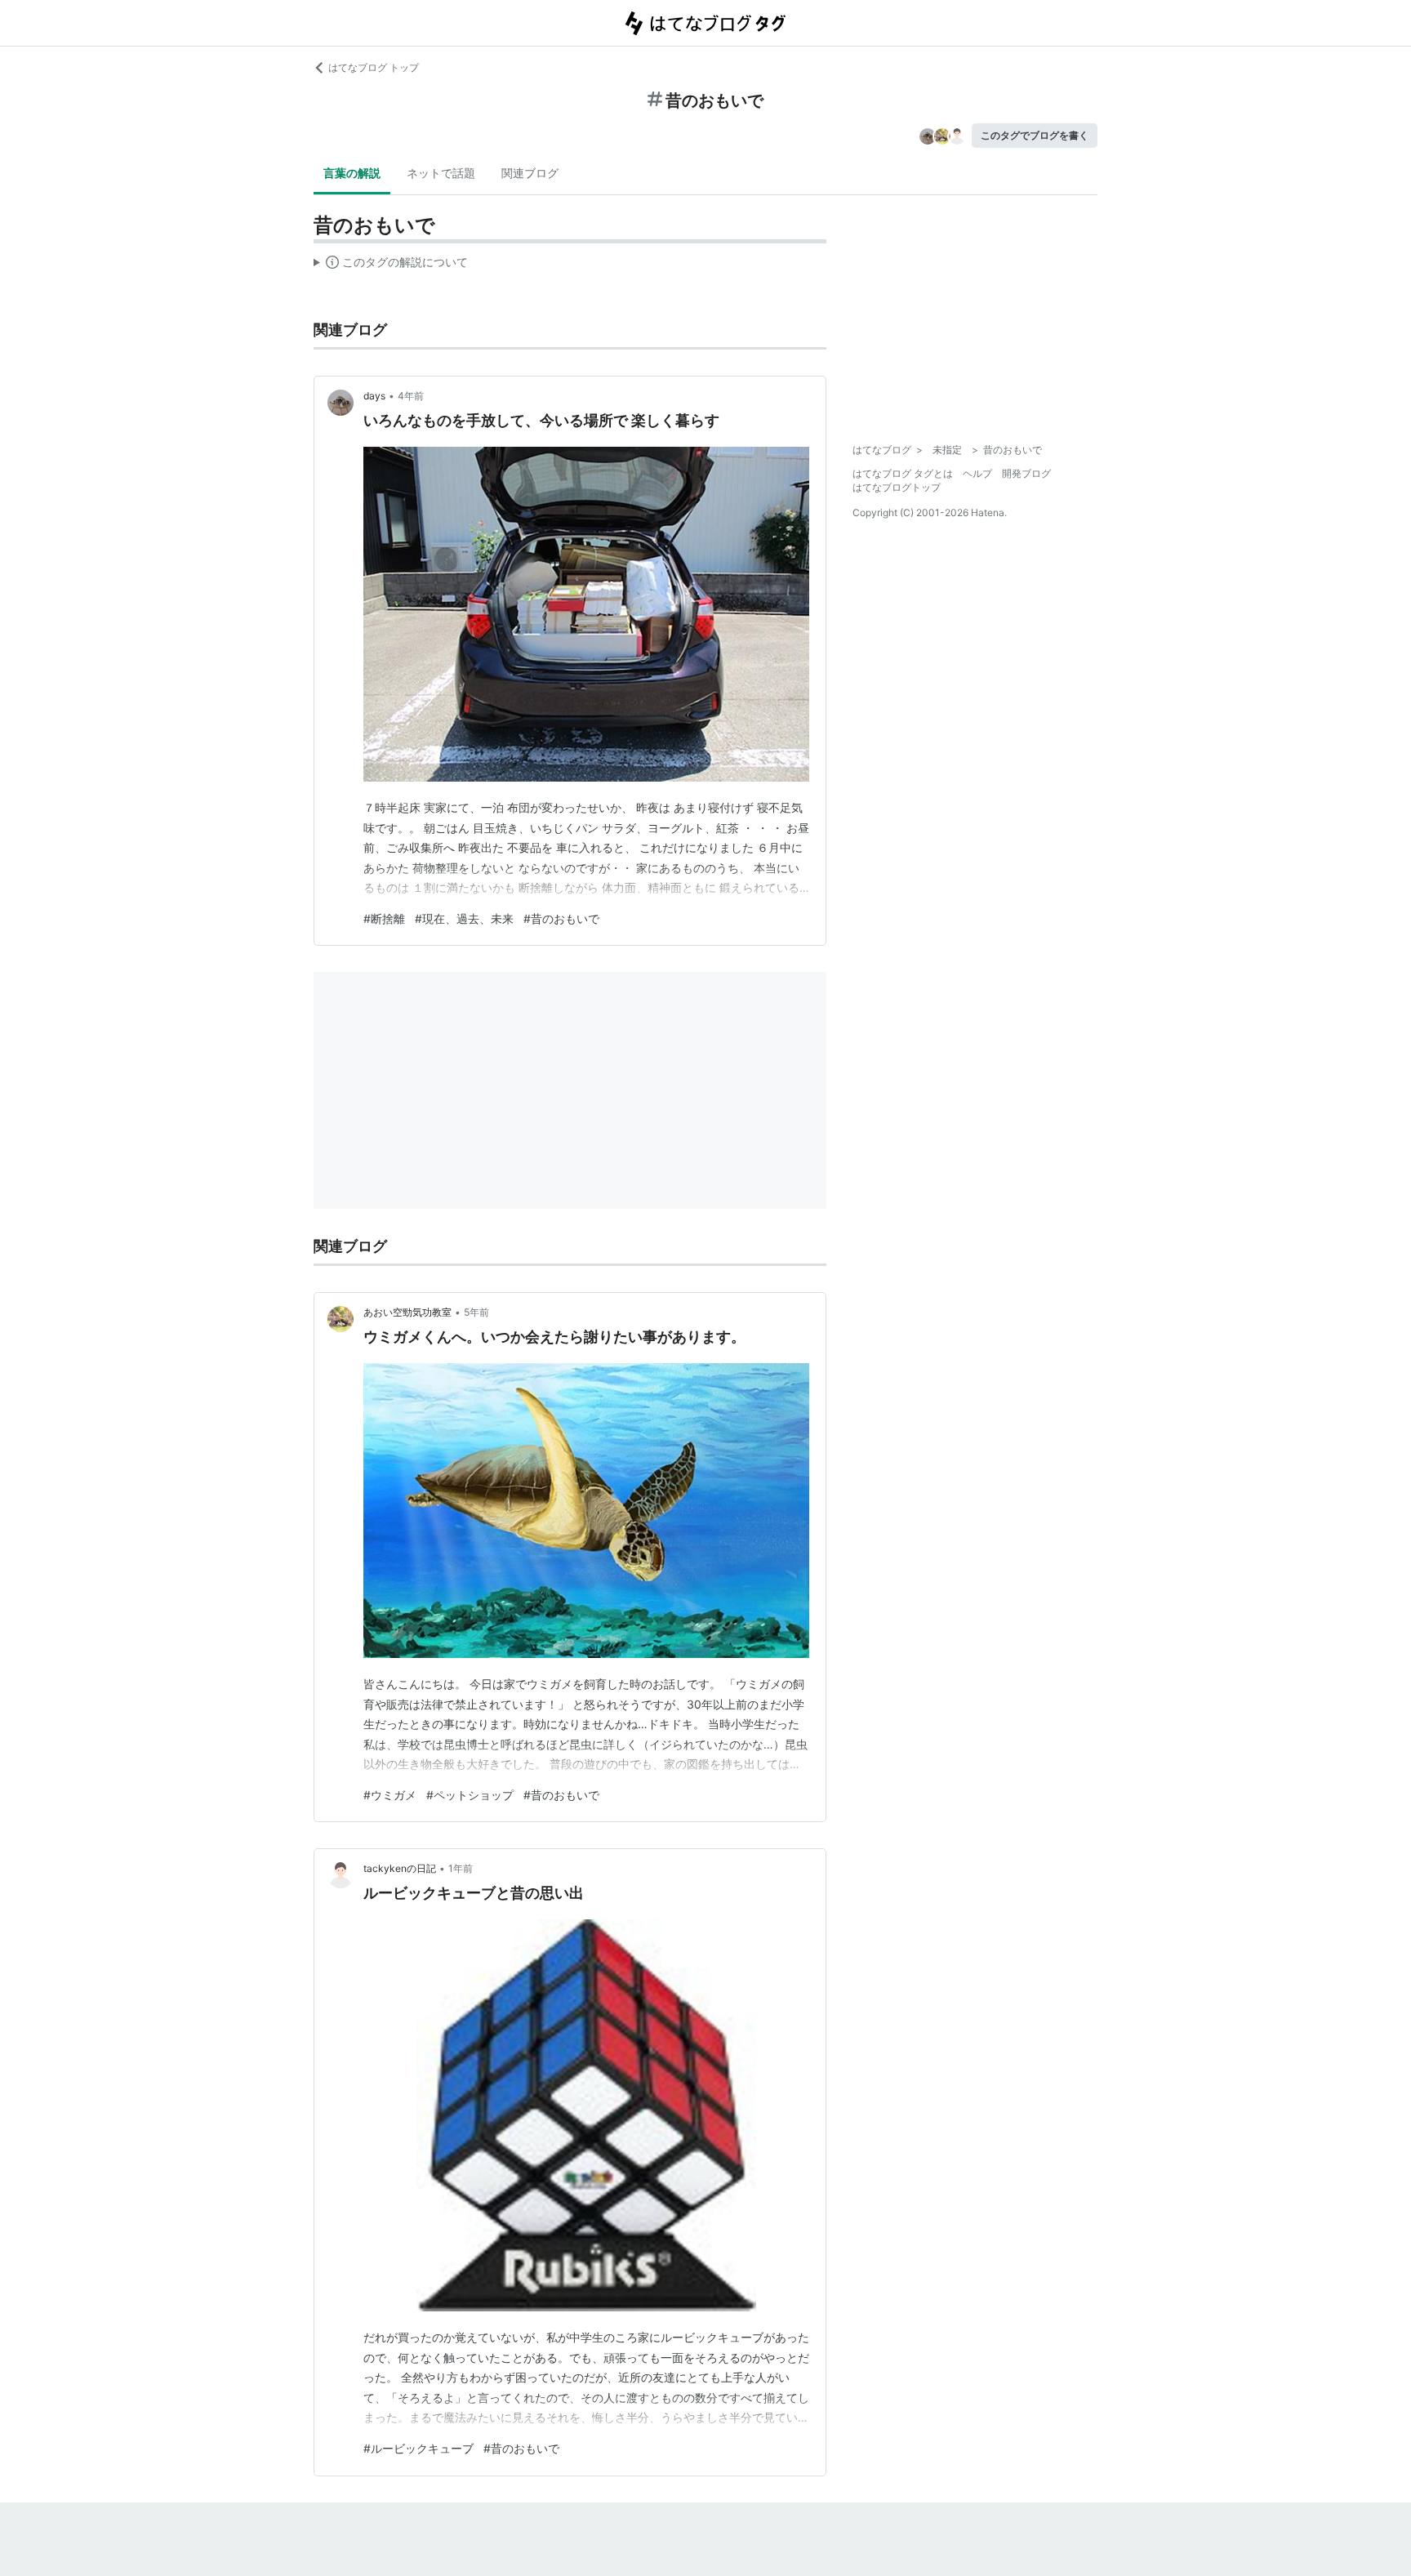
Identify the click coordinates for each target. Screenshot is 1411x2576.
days (374, 396)
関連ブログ (530, 173)
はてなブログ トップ (374, 67)
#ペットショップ (470, 1795)
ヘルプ (977, 473)
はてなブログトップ (897, 487)
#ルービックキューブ (418, 2448)
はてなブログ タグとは (903, 473)
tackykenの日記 (400, 1868)
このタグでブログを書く (1035, 135)
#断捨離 (384, 918)
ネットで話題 (441, 173)
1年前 (461, 1868)
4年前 (411, 396)
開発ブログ (1026, 473)
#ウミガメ (390, 1795)
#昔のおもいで (561, 918)
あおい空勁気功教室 (407, 1312)
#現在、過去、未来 (464, 918)
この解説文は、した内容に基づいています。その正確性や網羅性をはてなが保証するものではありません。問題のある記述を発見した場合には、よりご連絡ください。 (391, 265)
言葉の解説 (352, 173)
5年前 (476, 1312)
